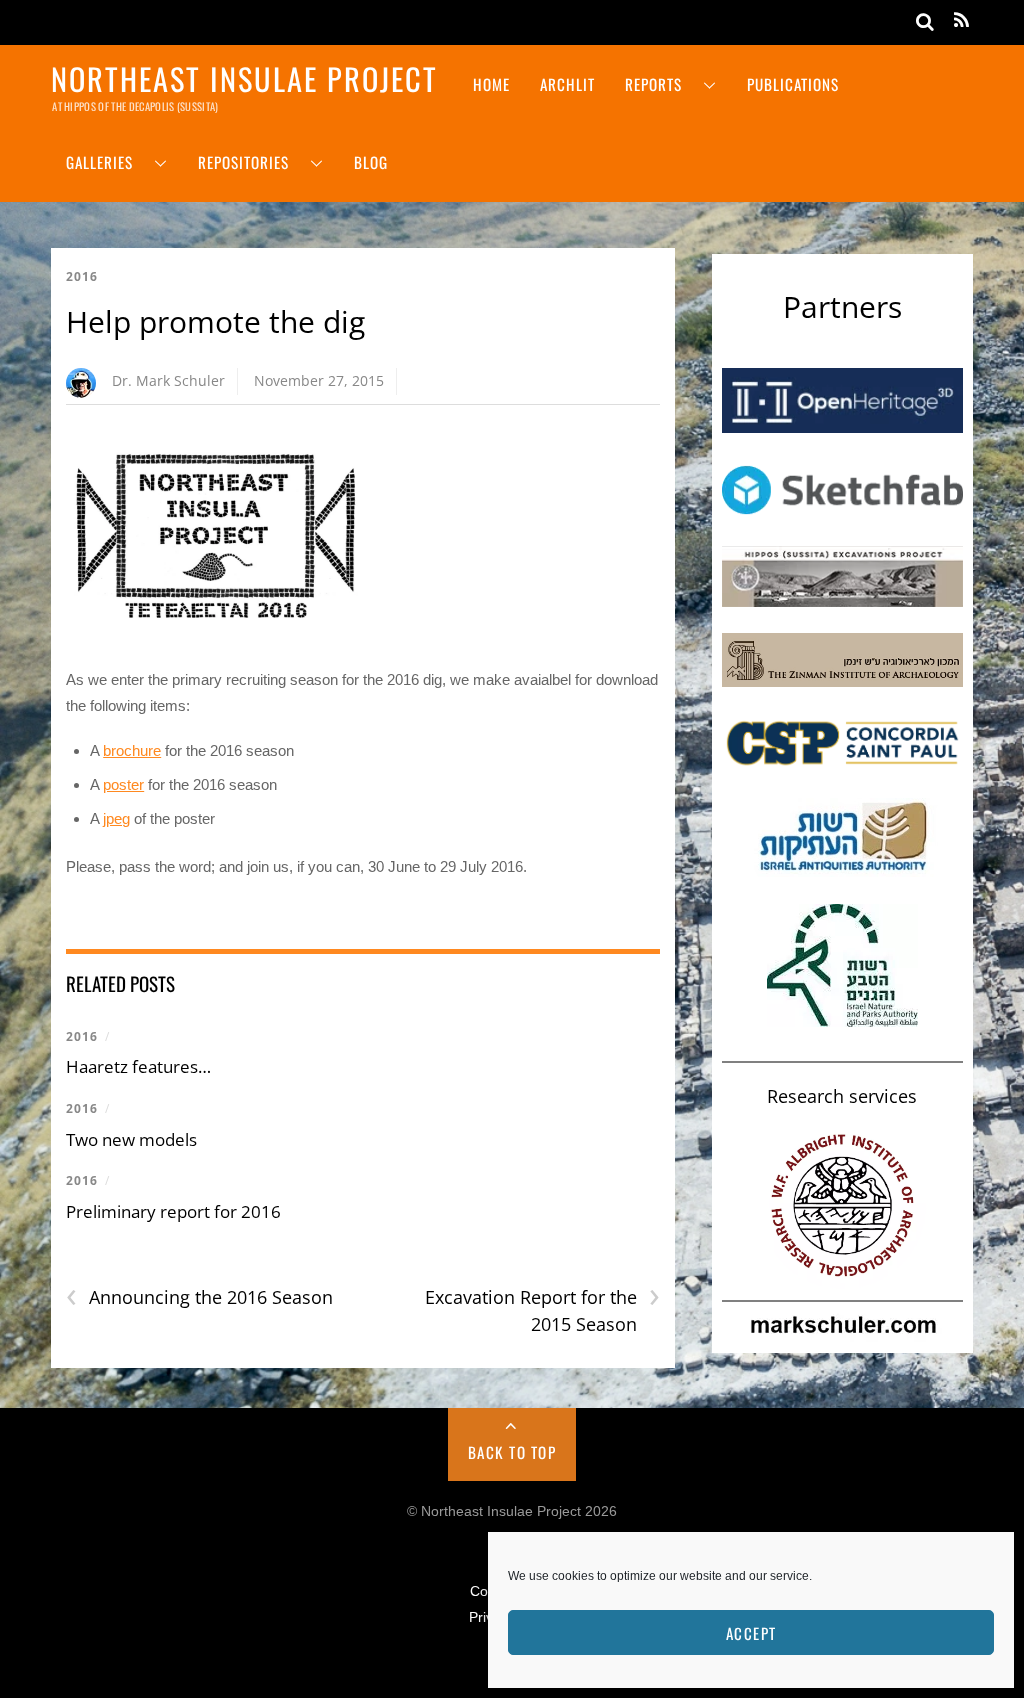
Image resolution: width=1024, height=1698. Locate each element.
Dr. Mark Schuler (168, 380)
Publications (793, 84)
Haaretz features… (138, 1066)
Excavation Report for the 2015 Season (542, 1310)
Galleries (99, 162)
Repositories (243, 162)
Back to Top (512, 1452)
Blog (371, 162)
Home (491, 84)
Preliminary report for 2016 (173, 1211)
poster (123, 784)
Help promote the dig (215, 321)
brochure (132, 750)
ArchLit (567, 84)
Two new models (131, 1139)
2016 (82, 276)
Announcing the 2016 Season (199, 1297)
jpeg (116, 818)
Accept (751, 1633)
